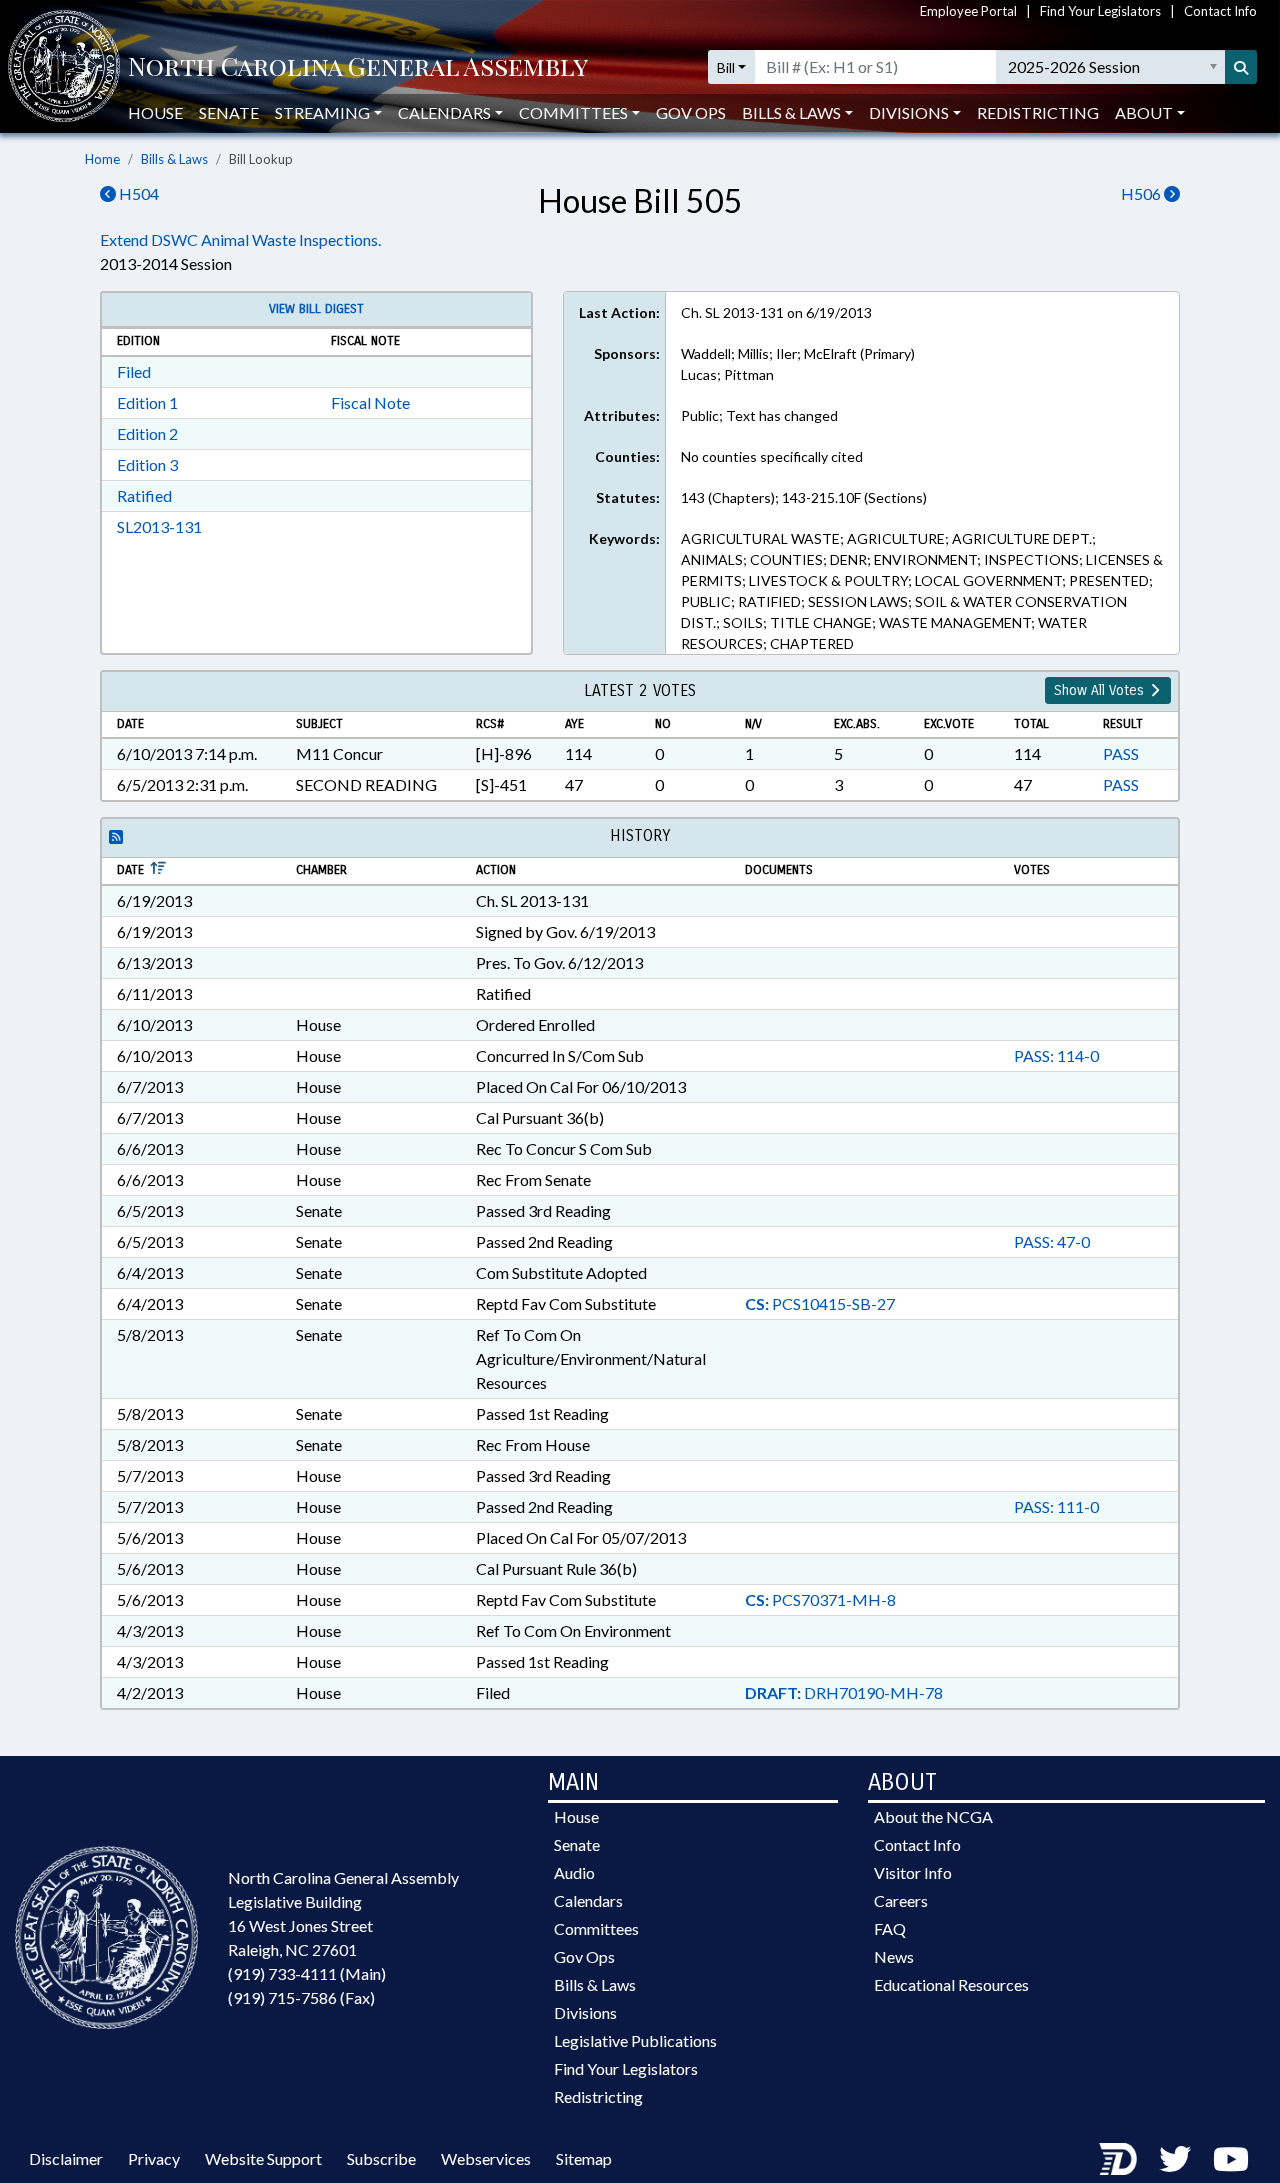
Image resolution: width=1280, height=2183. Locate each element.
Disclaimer (66, 2158)
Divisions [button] (909, 112)
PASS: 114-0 (1056, 1055)
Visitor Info (913, 1872)
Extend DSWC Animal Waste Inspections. (240, 239)
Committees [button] (573, 112)
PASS (1121, 753)
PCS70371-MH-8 (820, 1599)
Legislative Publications (635, 2040)
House (155, 112)
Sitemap (584, 2158)
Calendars (588, 1900)
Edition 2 (147, 433)
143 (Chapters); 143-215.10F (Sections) (804, 497)
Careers (901, 1900)
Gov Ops (691, 112)
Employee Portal (968, 11)
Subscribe (381, 2158)
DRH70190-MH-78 (844, 1692)
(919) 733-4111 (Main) (307, 1973)
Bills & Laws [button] (791, 112)
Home (102, 159)
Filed (134, 371)
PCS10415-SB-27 (820, 1303)
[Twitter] (1175, 2158)
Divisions (585, 2012)
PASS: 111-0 (1056, 1506)
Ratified (144, 495)
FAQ (890, 1928)
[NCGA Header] (358, 67)
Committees (596, 1928)
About (1144, 112)
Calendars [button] (444, 112)
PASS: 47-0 (1052, 1241)
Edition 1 (147, 402)
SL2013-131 (159, 526)
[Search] (1241, 67)
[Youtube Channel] (1231, 2158)
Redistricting (1038, 112)
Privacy (154, 2158)
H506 (1142, 193)
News (894, 1956)
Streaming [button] (322, 112)
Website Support (263, 2158)
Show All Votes (1101, 690)
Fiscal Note (370, 402)
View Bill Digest (316, 309)
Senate (229, 112)
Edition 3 (147, 464)
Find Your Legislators (1100, 11)
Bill (726, 67)
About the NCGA (933, 1816)
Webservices (486, 2158)
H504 (137, 193)
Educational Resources (951, 1984)
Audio (574, 1872)
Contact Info (1220, 11)
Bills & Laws (174, 159)
